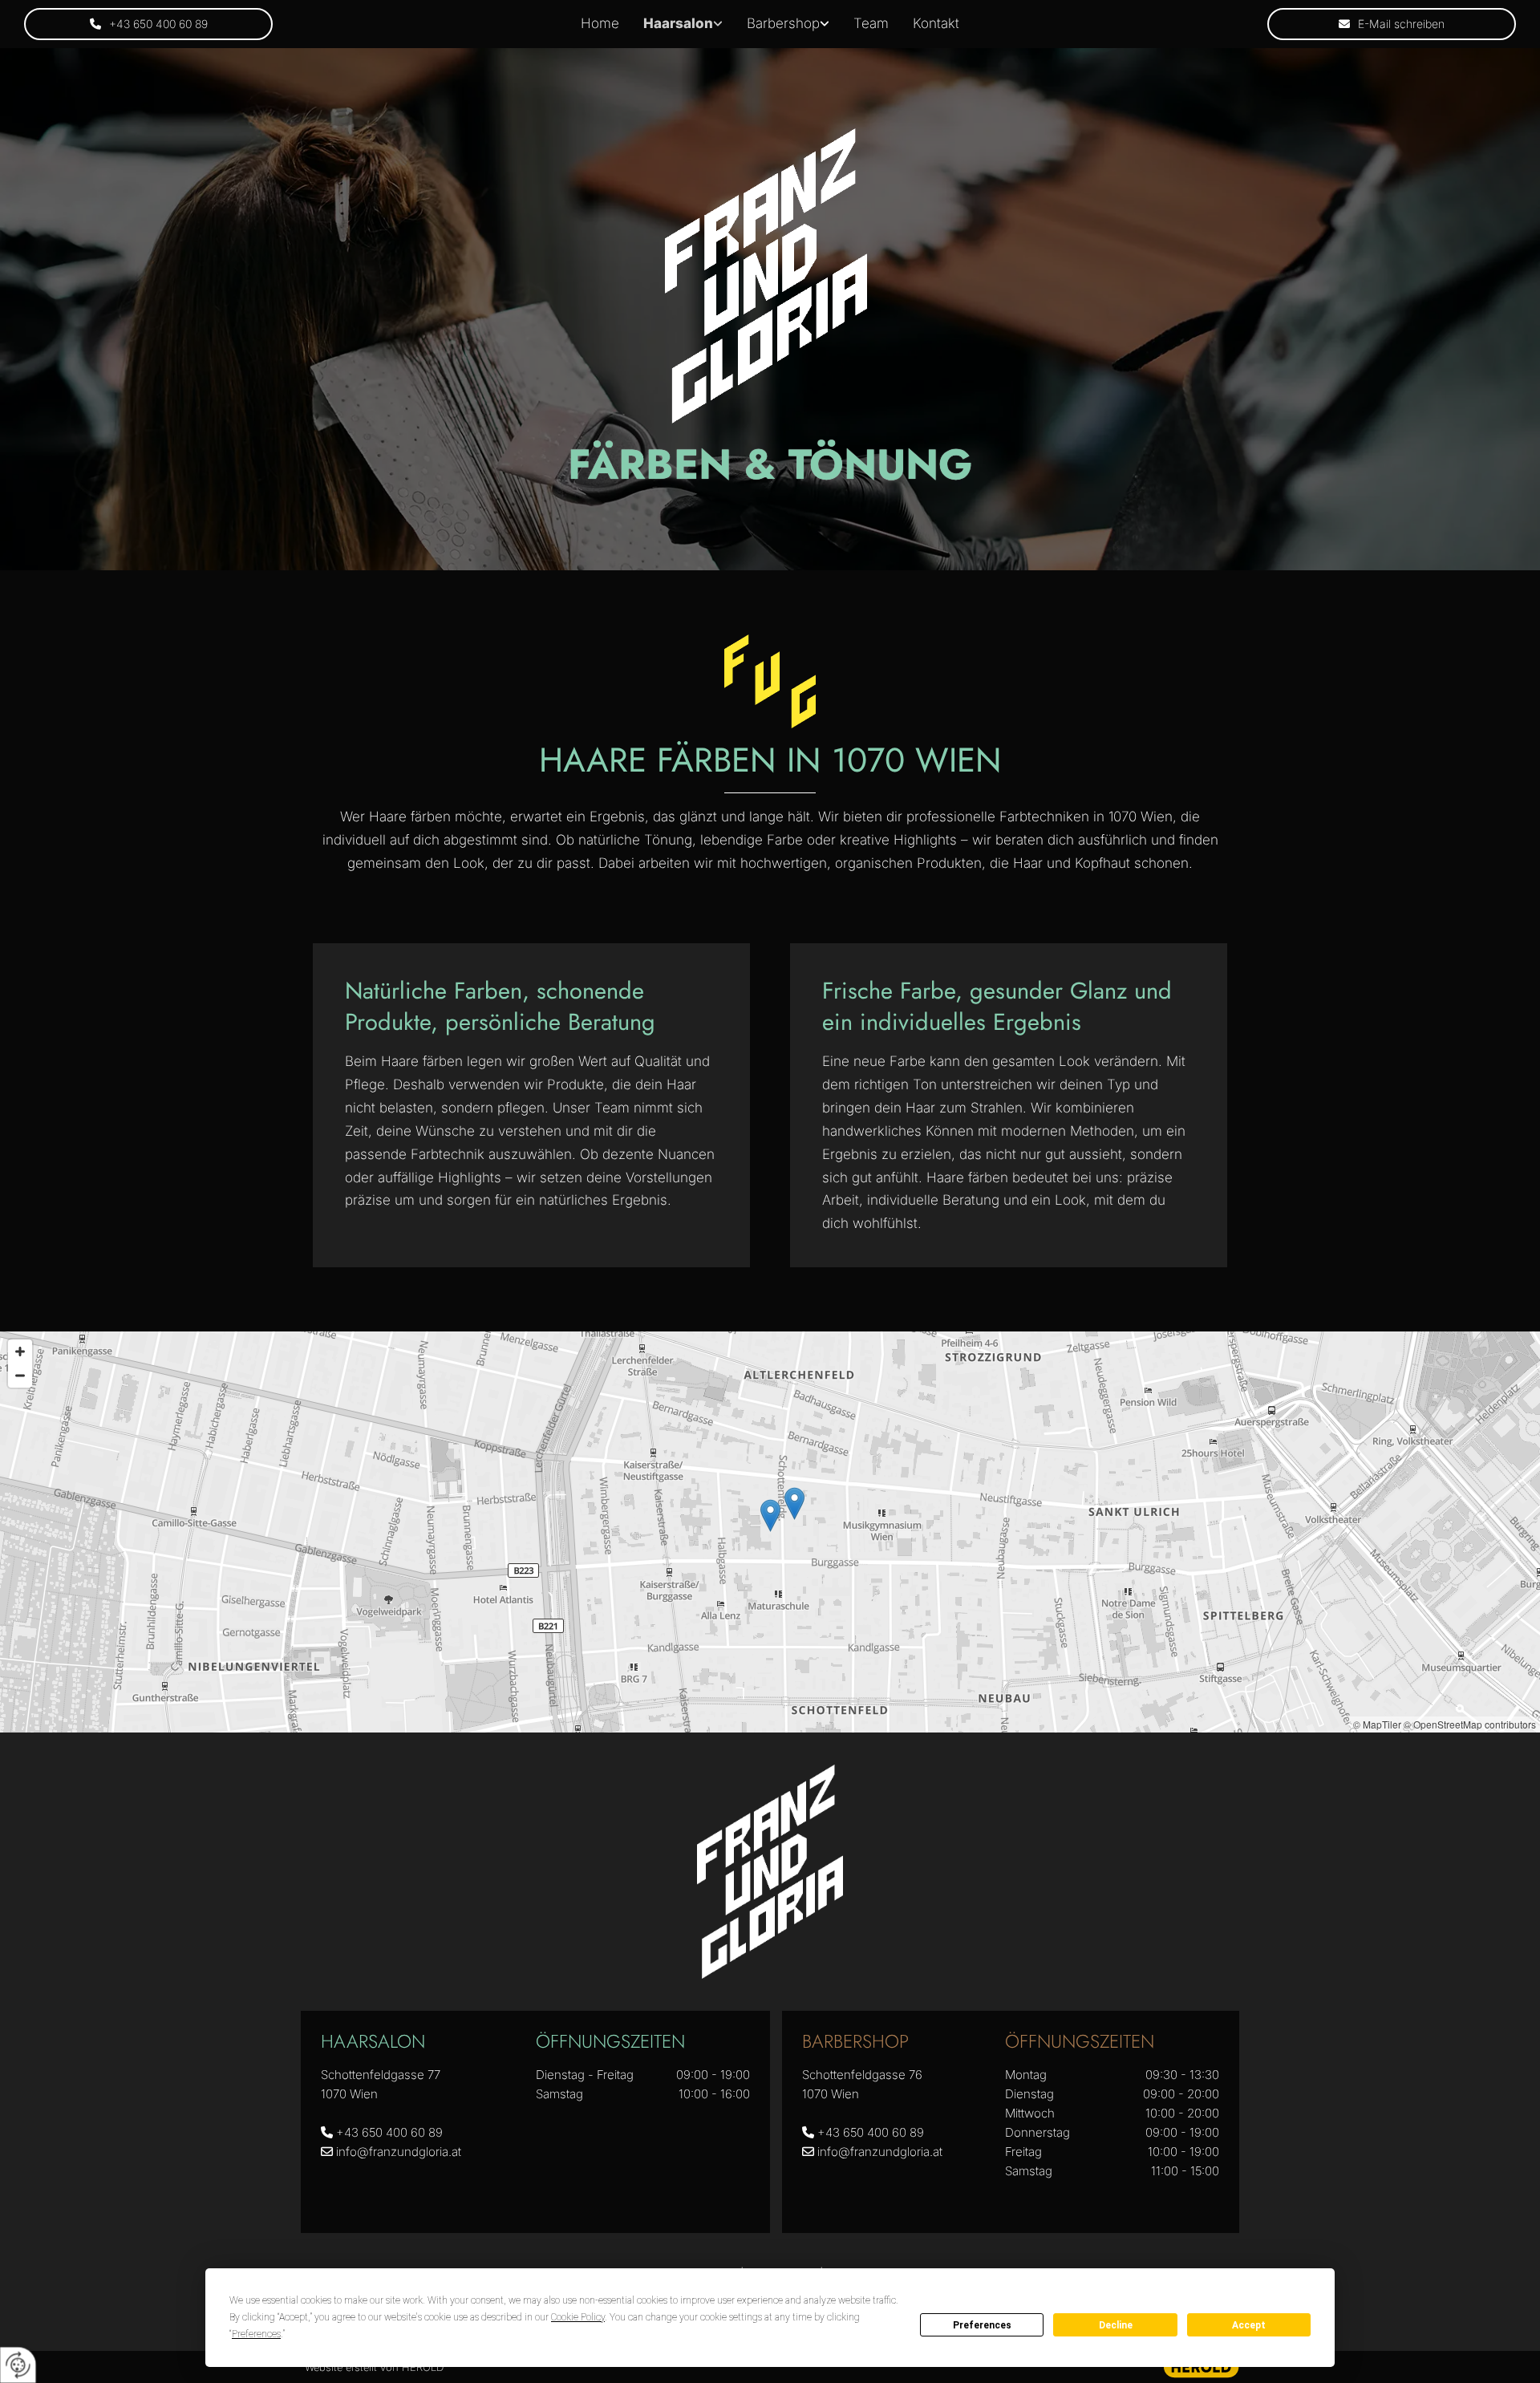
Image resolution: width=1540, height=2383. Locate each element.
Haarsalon (678, 23)
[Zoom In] (20, 1352)
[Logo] (766, 276)
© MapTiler (1377, 1724)
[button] (148, 24)
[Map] (770, 1532)
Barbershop (783, 23)
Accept (1249, 2325)
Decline (1116, 2325)
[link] (683, 24)
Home (600, 23)
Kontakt (936, 23)
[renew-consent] (18, 2365)
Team (871, 23)
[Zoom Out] (20, 1376)
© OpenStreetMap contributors (1470, 1724)
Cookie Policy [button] (578, 2317)
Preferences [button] (256, 2334)
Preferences (982, 2325)
